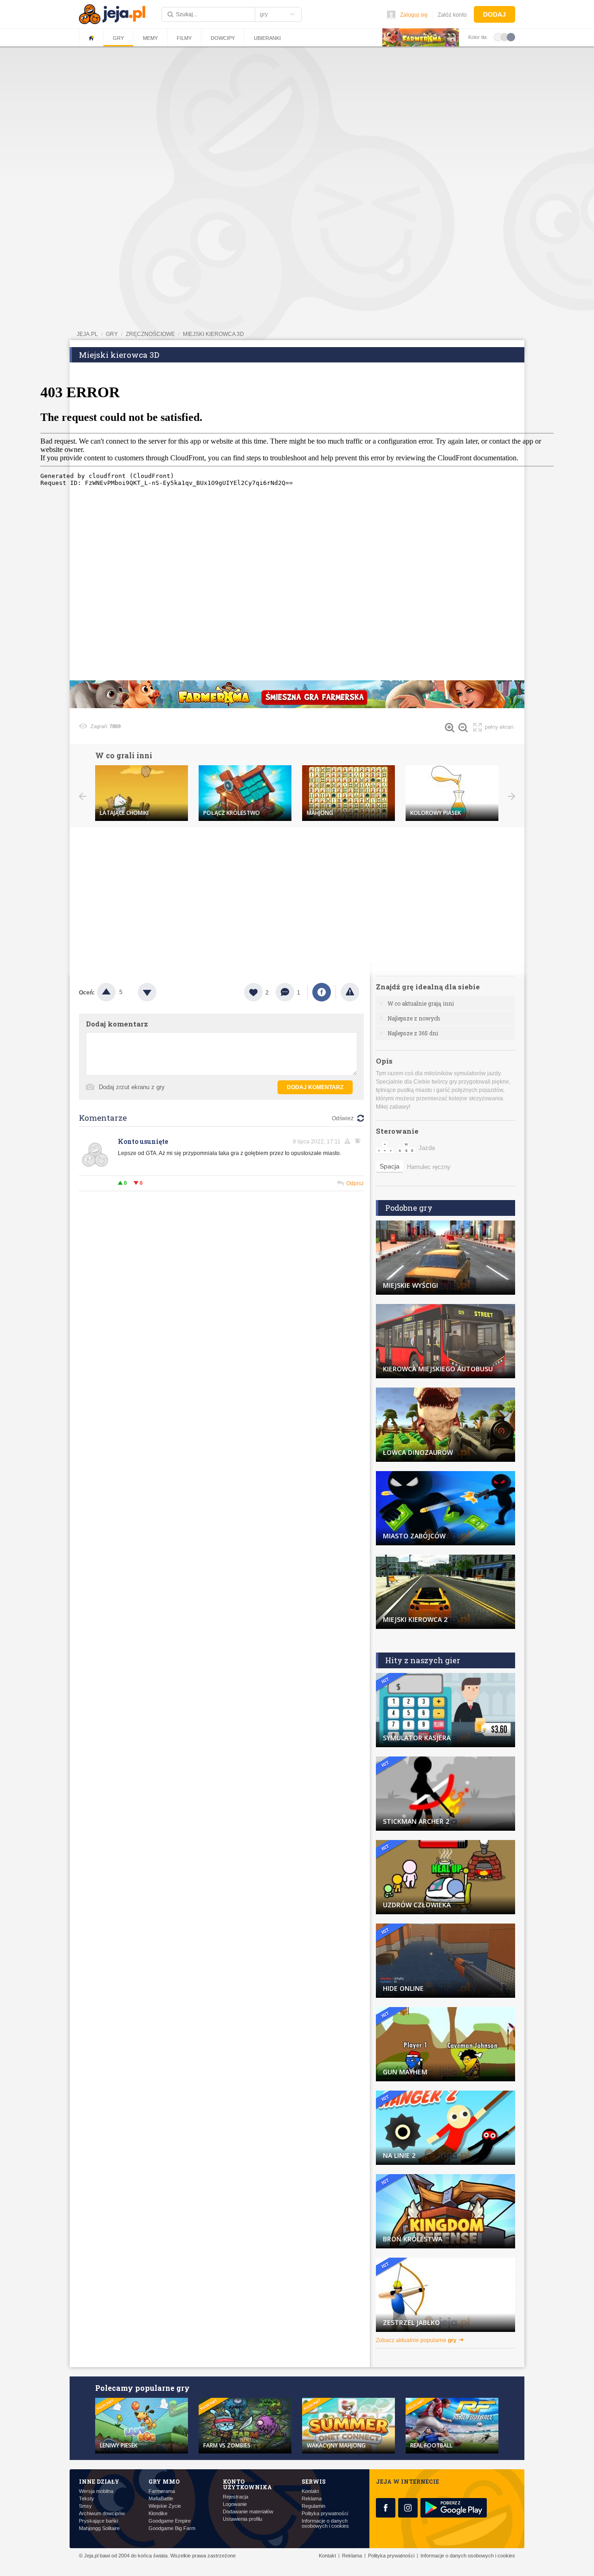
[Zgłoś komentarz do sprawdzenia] (349, 1141)
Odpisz (355, 1183)
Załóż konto (452, 15)
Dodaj (494, 14)
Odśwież (343, 1118)
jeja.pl (87, 334)
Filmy (184, 38)
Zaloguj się (414, 15)
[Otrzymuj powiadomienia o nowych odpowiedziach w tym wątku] (359, 1141)
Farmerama (162, 2491)
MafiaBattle (161, 2499)
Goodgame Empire (170, 2521)
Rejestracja (236, 2497)
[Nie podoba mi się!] (158, 992)
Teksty (87, 2499)
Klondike (158, 2514)
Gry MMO (164, 2481)
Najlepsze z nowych (414, 1018)
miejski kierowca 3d (213, 334)
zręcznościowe (150, 334)
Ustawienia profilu (242, 2519)
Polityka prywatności (325, 2514)
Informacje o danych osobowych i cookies (325, 2524)
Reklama (312, 2499)
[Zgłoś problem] (350, 992)
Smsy (85, 2506)
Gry (118, 38)
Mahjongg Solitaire (99, 2528)
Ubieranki (267, 38)
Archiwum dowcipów (102, 2514)
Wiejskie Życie (165, 2506)
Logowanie (235, 2504)
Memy (150, 38)
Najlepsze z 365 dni (413, 1033)
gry (112, 334)
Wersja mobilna (96, 2491)
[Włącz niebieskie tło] (511, 37)
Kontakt (310, 2491)
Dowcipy (223, 38)
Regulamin (313, 2506)
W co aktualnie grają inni (421, 1003)
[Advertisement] (297, 118)
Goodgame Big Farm (172, 2528)
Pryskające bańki (98, 2521)
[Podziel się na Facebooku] (322, 992)
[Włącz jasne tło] (498, 37)
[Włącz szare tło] (504, 37)
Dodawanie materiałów (248, 2512)
